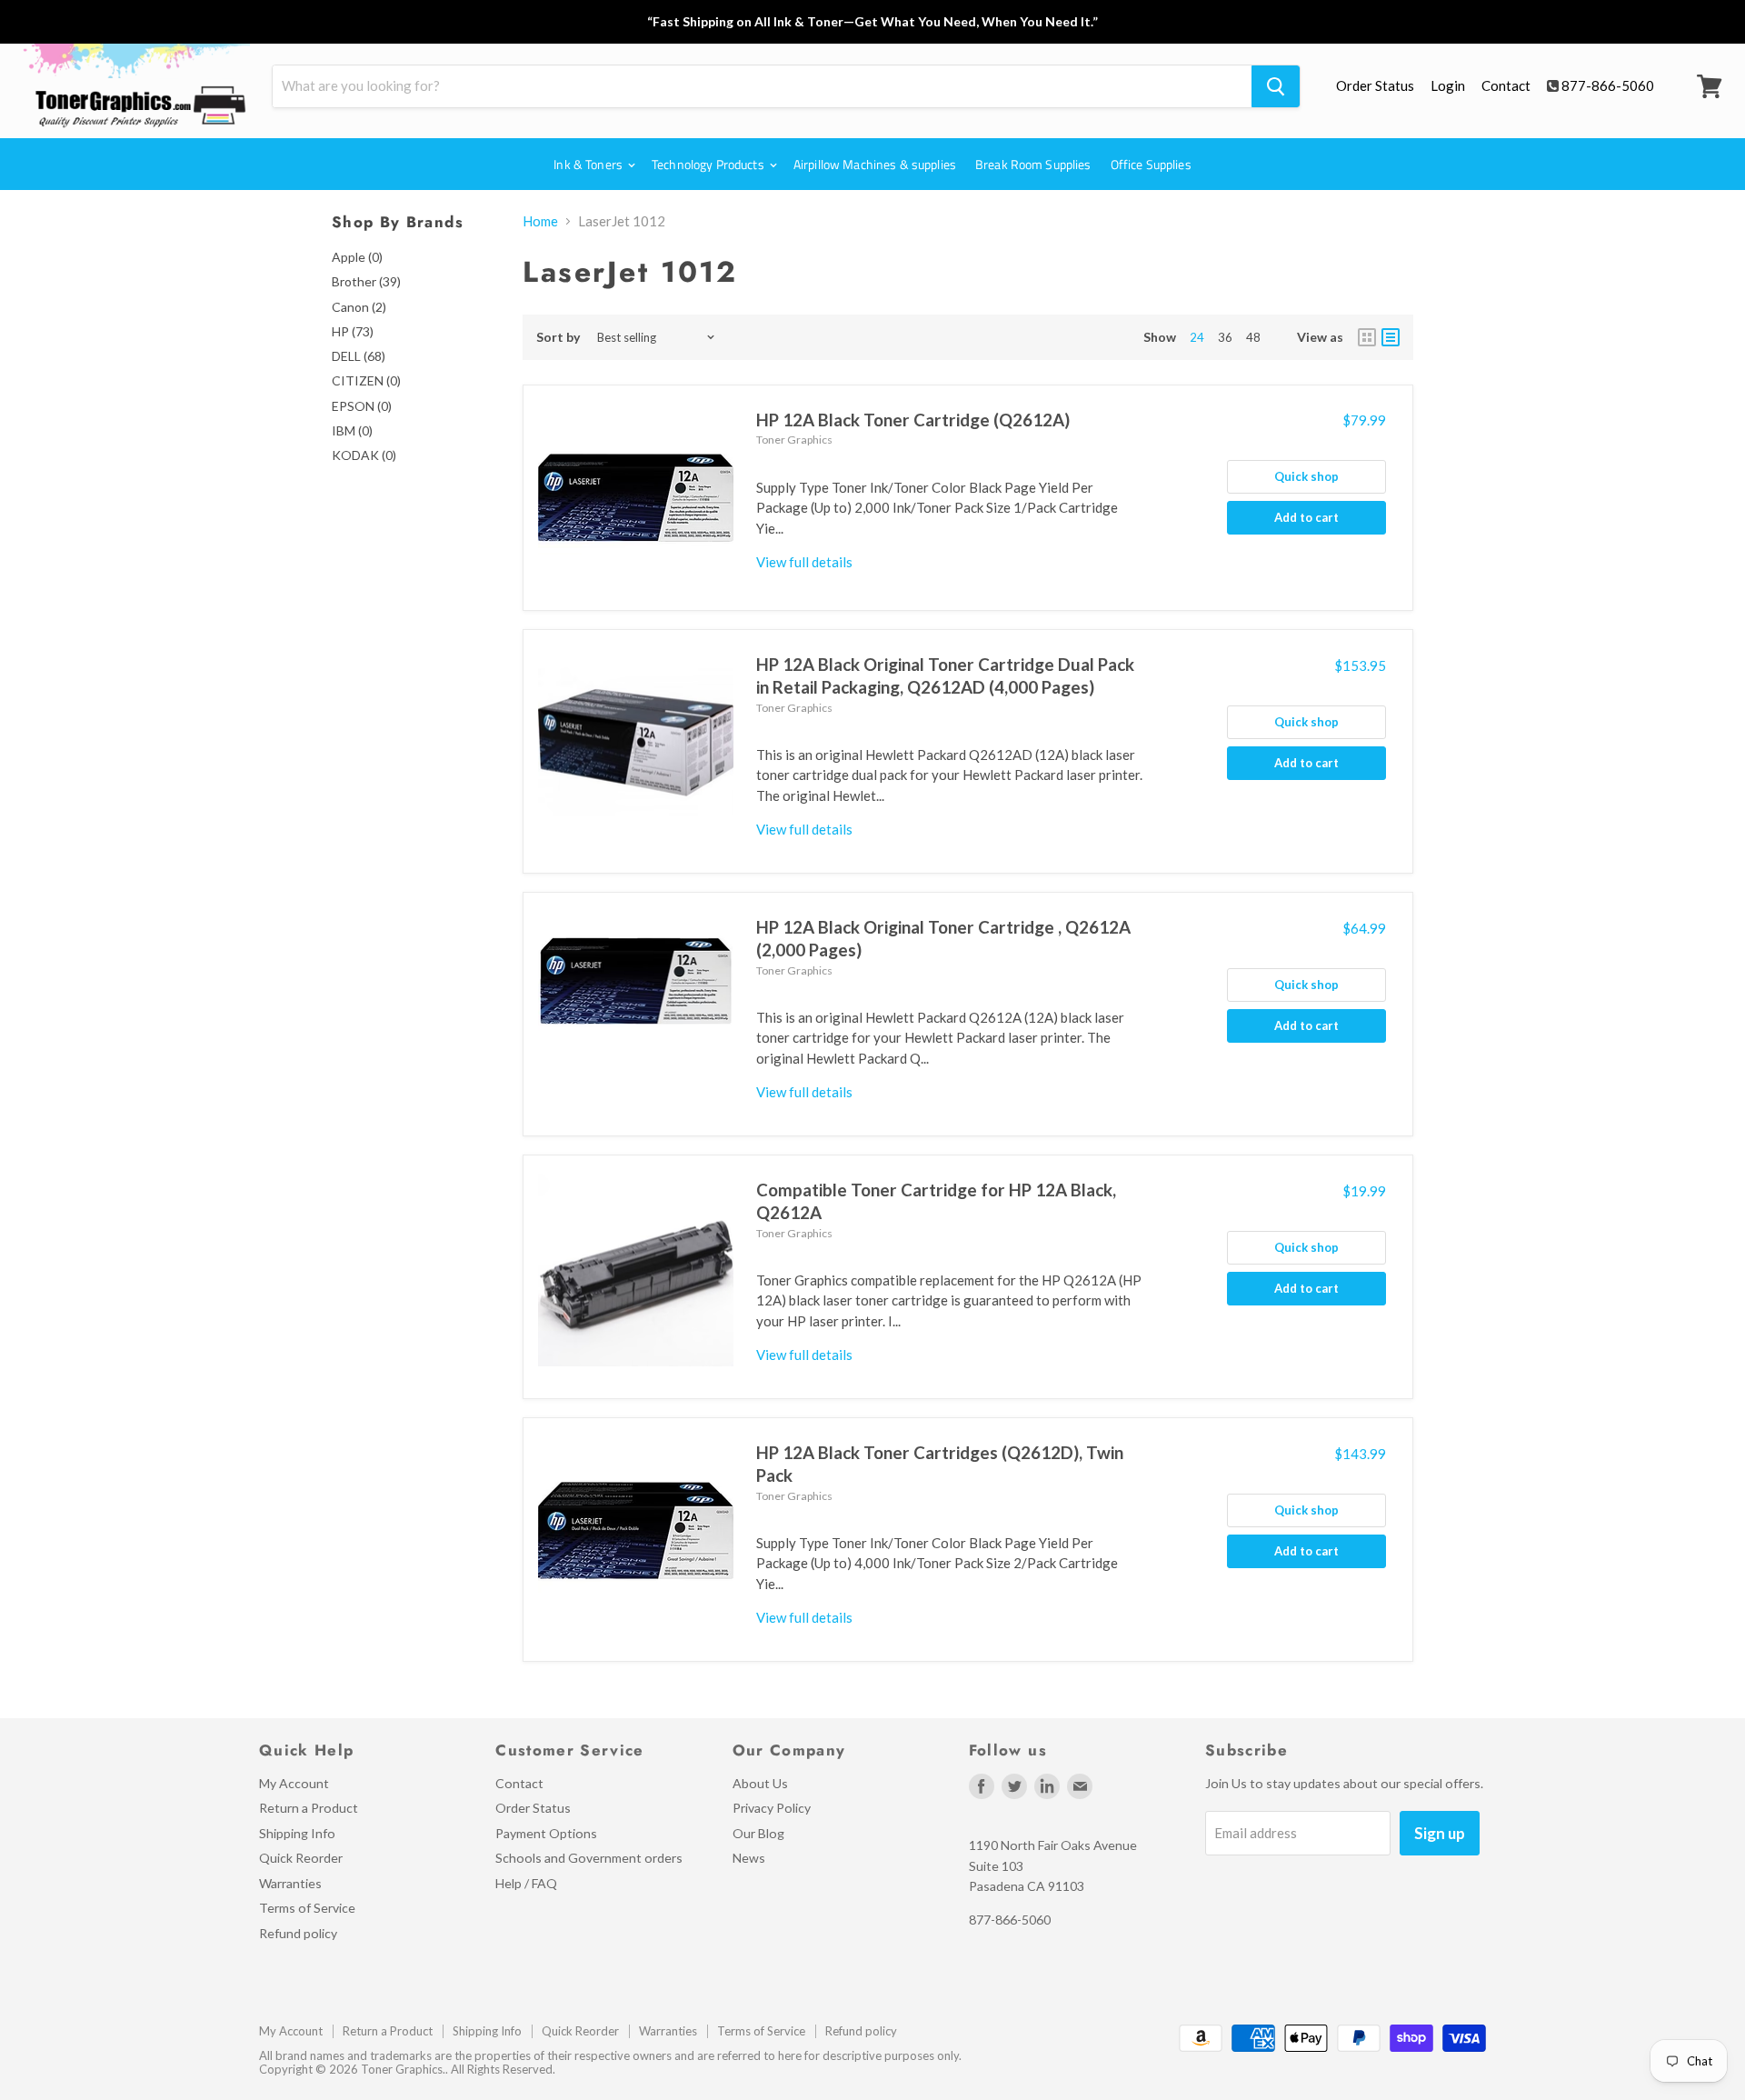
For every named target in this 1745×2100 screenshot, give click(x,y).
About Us (760, 1783)
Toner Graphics (794, 440)
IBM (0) (352, 430)
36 (1225, 337)
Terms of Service (307, 1908)
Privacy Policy (772, 1808)
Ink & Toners (589, 164)
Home (540, 221)
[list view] (1391, 337)
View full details (804, 562)
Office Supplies (1151, 164)
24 (1197, 337)
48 (1253, 337)
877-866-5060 (1608, 85)
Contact (1506, 85)
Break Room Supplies (1033, 164)
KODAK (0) (364, 455)
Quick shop (1306, 476)
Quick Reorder (301, 1858)
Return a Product (309, 1808)
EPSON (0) (362, 406)
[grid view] (1367, 337)
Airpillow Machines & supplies (875, 164)
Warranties (290, 1883)
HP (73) (353, 331)
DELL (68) (359, 356)
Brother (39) (366, 281)
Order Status (1375, 85)
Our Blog (758, 1833)
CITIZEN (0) (366, 380)
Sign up (1440, 1833)
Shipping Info (297, 1833)
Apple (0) (357, 257)
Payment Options (546, 1833)
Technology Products (709, 164)
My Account (294, 1783)
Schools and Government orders (589, 1858)
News (749, 1858)
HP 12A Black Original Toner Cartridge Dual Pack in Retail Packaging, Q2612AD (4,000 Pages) (945, 675)
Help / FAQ (526, 1883)
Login (1448, 85)
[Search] (1276, 86)
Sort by (558, 337)
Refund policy (298, 1933)
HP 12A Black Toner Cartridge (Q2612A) (913, 420)
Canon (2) (359, 307)
